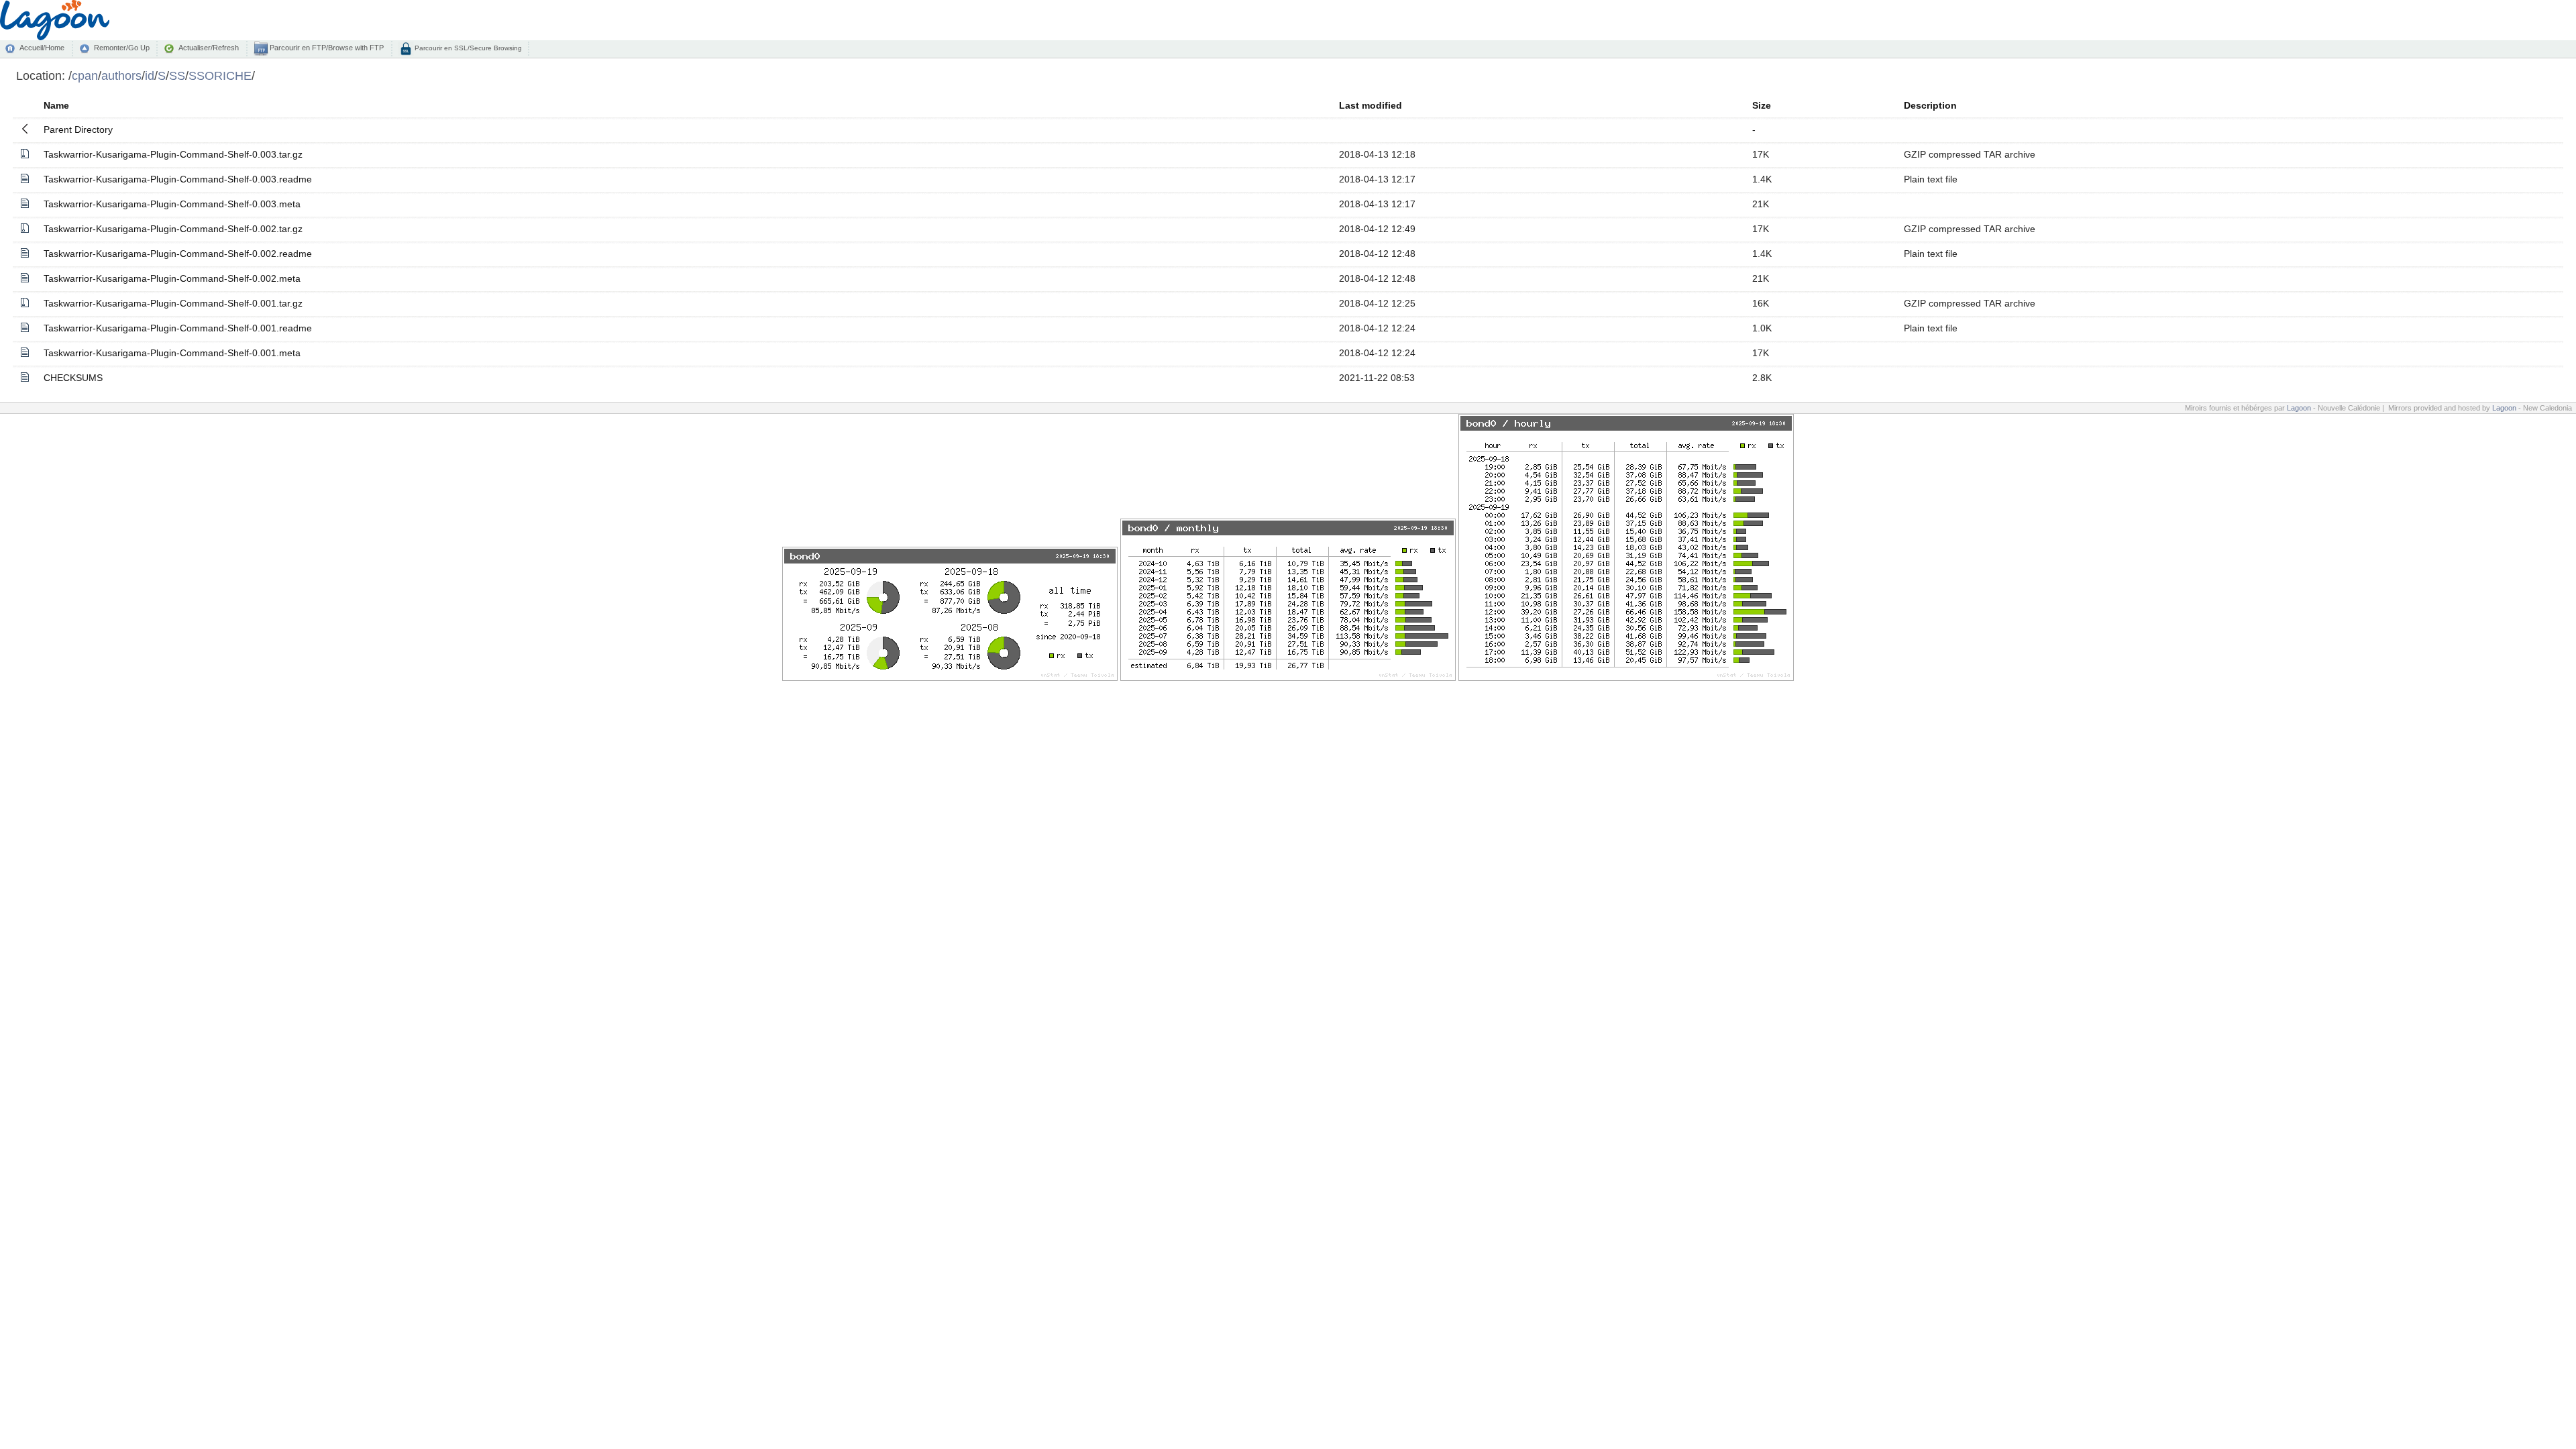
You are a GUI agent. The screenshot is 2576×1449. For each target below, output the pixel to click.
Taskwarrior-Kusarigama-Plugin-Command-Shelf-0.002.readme (178, 254)
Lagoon (2299, 408)
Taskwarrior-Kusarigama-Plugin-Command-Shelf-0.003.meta (172, 204)
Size (1762, 105)
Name (56, 105)
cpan (85, 75)
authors (121, 75)
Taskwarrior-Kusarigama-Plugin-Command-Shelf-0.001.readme (178, 328)
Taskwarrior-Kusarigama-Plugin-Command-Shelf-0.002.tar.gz (173, 229)
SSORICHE (220, 75)
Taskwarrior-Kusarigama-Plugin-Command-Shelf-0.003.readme (178, 179)
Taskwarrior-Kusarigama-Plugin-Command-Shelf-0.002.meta (172, 278)
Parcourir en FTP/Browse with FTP (326, 48)
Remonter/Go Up (122, 48)
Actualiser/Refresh (209, 48)
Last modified (1371, 105)
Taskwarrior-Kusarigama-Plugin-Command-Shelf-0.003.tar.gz (173, 154)
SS (177, 75)
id (150, 75)
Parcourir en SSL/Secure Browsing (467, 48)
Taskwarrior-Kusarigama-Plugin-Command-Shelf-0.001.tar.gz (173, 303)
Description (1930, 105)
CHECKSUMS (73, 378)
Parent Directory (78, 129)
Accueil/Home (42, 48)
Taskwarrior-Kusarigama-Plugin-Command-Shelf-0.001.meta (172, 353)
